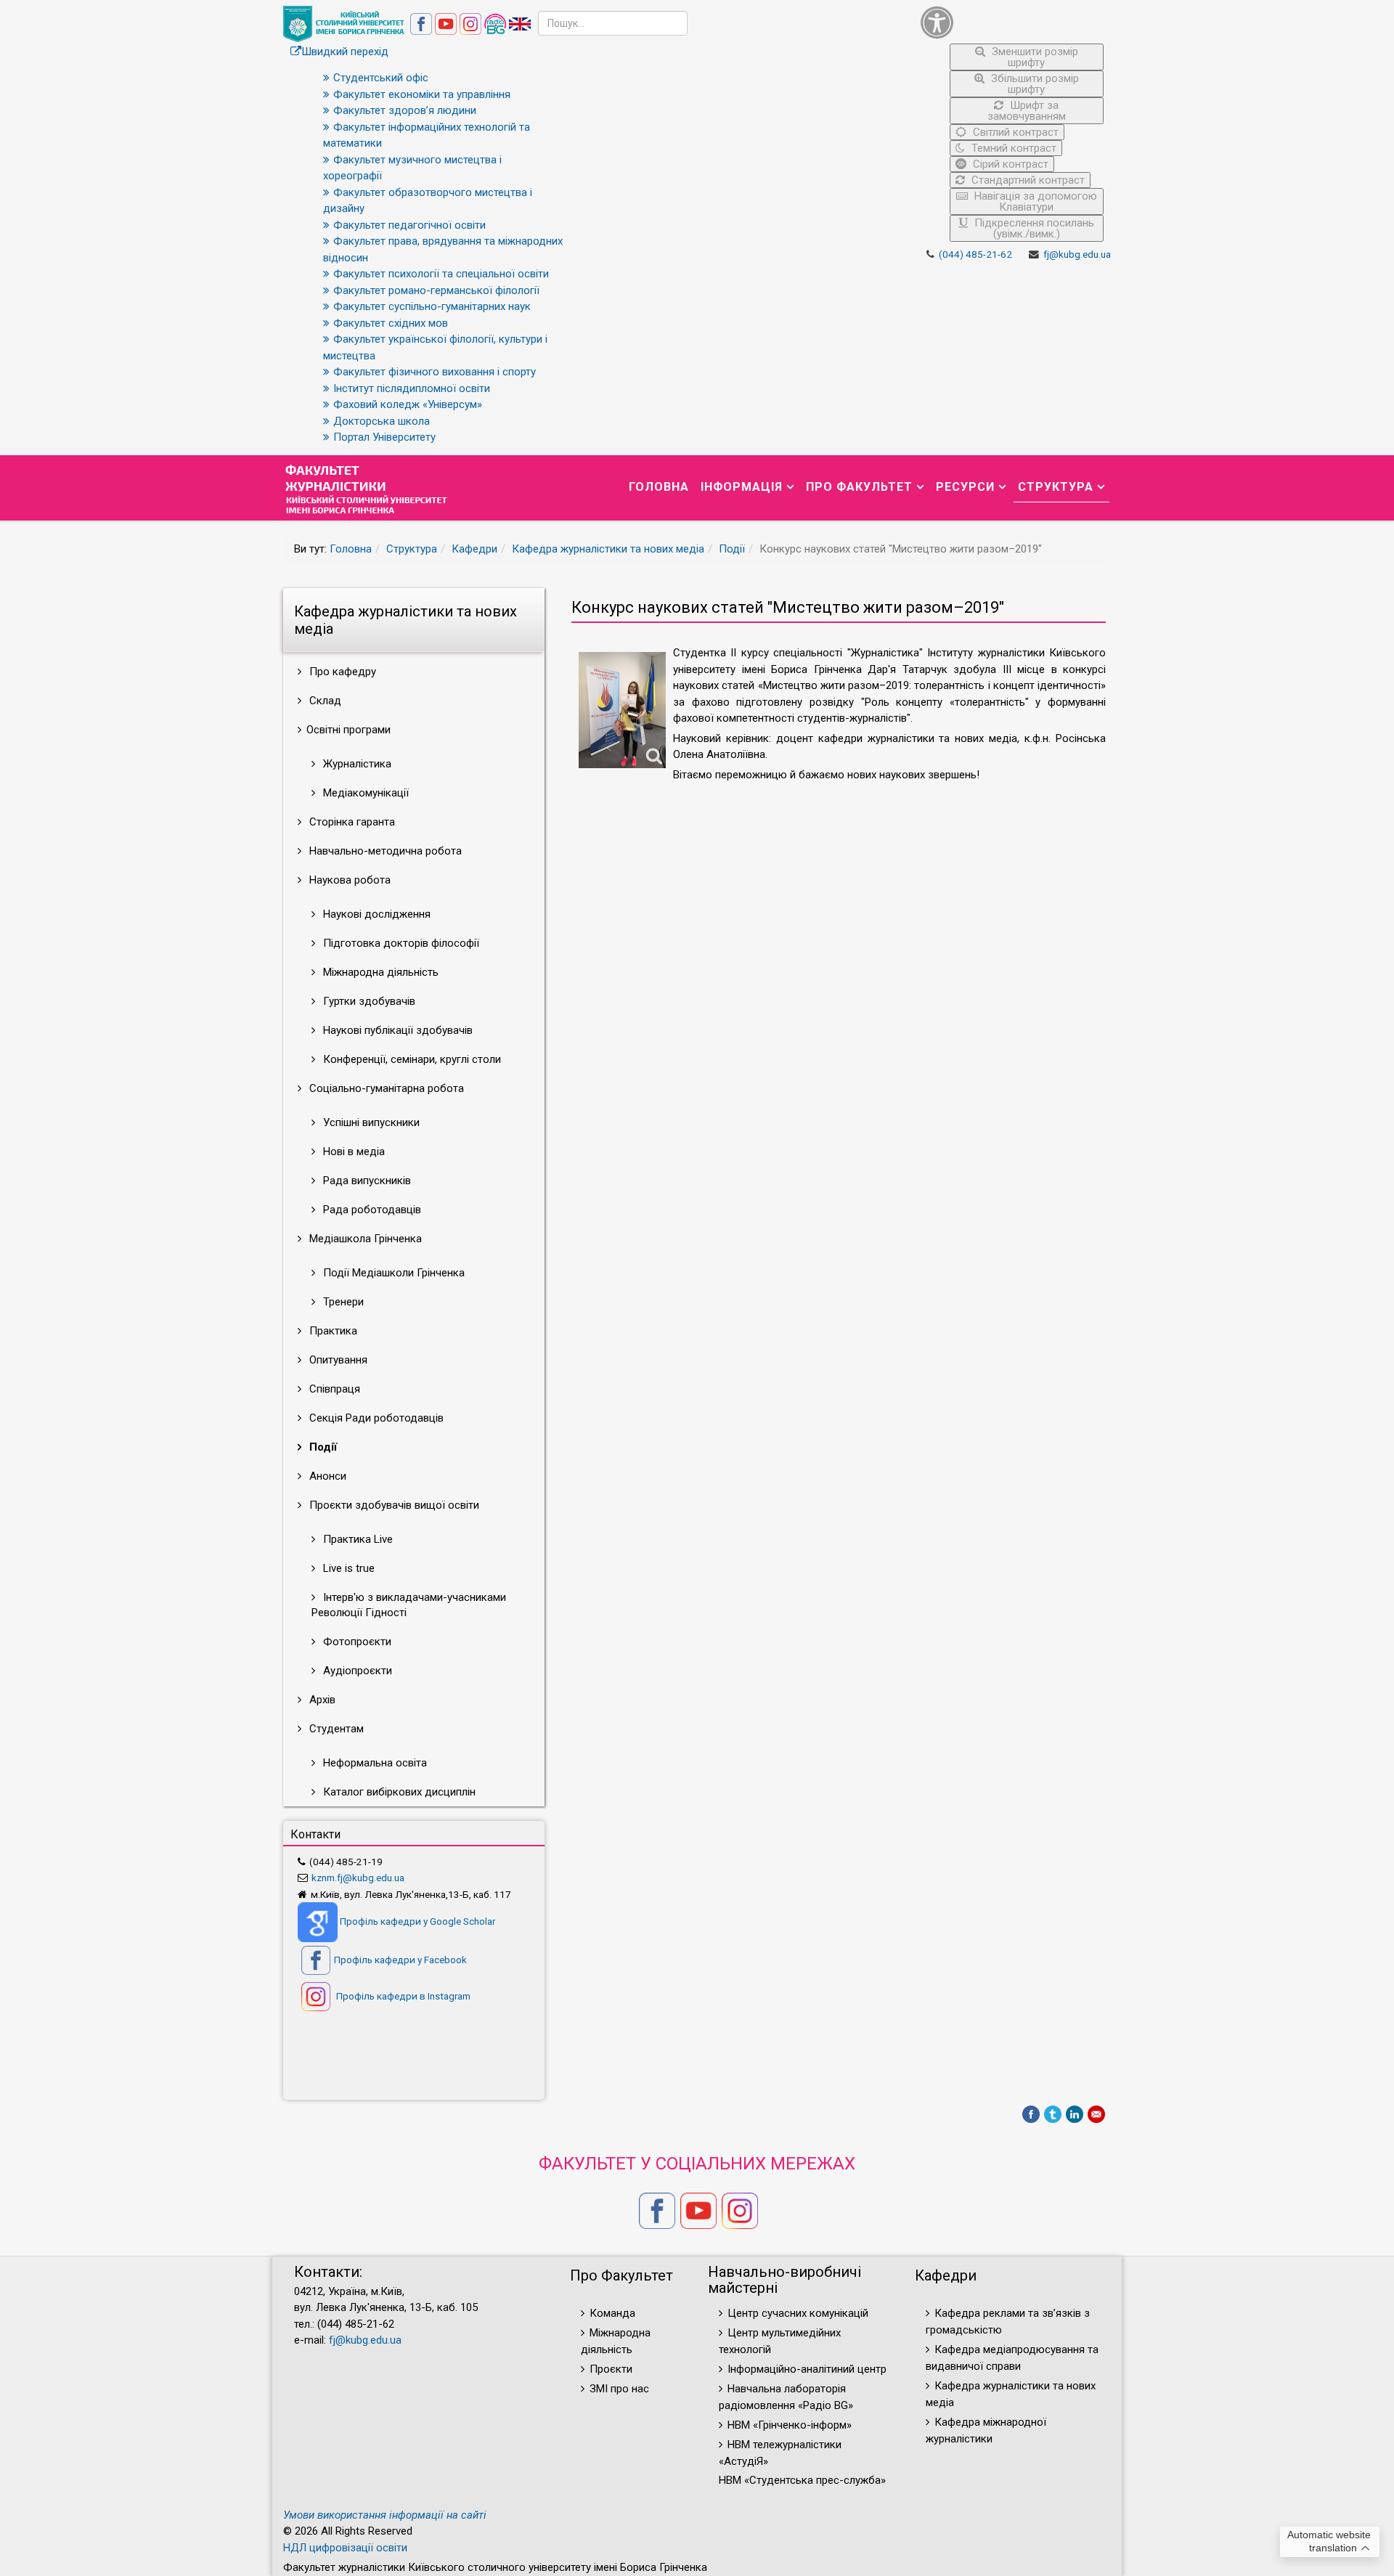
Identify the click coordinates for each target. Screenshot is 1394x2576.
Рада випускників (366, 1181)
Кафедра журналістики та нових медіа (608, 549)
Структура (1056, 487)
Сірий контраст (1009, 164)
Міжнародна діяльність (379, 972)
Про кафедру (341, 672)
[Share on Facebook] (1031, 2114)
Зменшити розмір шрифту (1034, 57)
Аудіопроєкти (356, 1671)
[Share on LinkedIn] (1075, 2114)
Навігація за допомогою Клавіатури (1034, 201)
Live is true (347, 1568)
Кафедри (474, 549)
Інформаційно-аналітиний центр (807, 2369)
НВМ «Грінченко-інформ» (790, 2425)
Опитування (337, 1360)
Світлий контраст (1014, 132)
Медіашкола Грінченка (364, 1239)
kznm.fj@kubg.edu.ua (358, 1878)
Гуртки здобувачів (368, 1001)
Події (732, 549)
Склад (324, 701)
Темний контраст (1012, 148)
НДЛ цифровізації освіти (345, 2548)
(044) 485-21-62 (975, 254)
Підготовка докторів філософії (400, 943)
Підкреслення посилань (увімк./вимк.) (1033, 228)
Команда (612, 2313)
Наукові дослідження (375, 914)
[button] (1012, 22)
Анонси (326, 1476)
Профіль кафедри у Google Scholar (417, 1921)
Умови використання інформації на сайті (385, 2515)
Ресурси (965, 487)
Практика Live (356, 1539)
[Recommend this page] (1096, 2114)
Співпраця (333, 1389)
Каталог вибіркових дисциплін (398, 1792)
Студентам (335, 1729)
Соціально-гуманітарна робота (385, 1088)
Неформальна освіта (374, 1763)
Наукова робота (348, 880)
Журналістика (356, 764)
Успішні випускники (370, 1122)
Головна (659, 487)
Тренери (342, 1302)
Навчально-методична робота (384, 851)
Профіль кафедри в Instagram (402, 1996)
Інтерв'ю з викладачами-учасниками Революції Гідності (409, 1605)
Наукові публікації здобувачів (396, 1030)
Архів (321, 1700)
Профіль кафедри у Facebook (400, 1960)
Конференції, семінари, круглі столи (411, 1059)
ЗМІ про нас (619, 2389)
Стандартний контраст (1027, 180)
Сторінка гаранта (351, 822)
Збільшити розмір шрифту (1034, 84)
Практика (332, 1331)
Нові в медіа (352, 1152)
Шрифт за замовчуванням (1027, 111)
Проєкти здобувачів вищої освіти (393, 1505)
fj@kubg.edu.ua (1077, 254)
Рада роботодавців (371, 1210)
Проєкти (611, 2369)
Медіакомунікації (364, 793)
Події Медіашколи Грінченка (392, 1273)
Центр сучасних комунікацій (798, 2313)
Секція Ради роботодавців (375, 1418)
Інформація (742, 487)
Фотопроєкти (356, 1642)
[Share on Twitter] (1053, 2114)
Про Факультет (859, 487)
